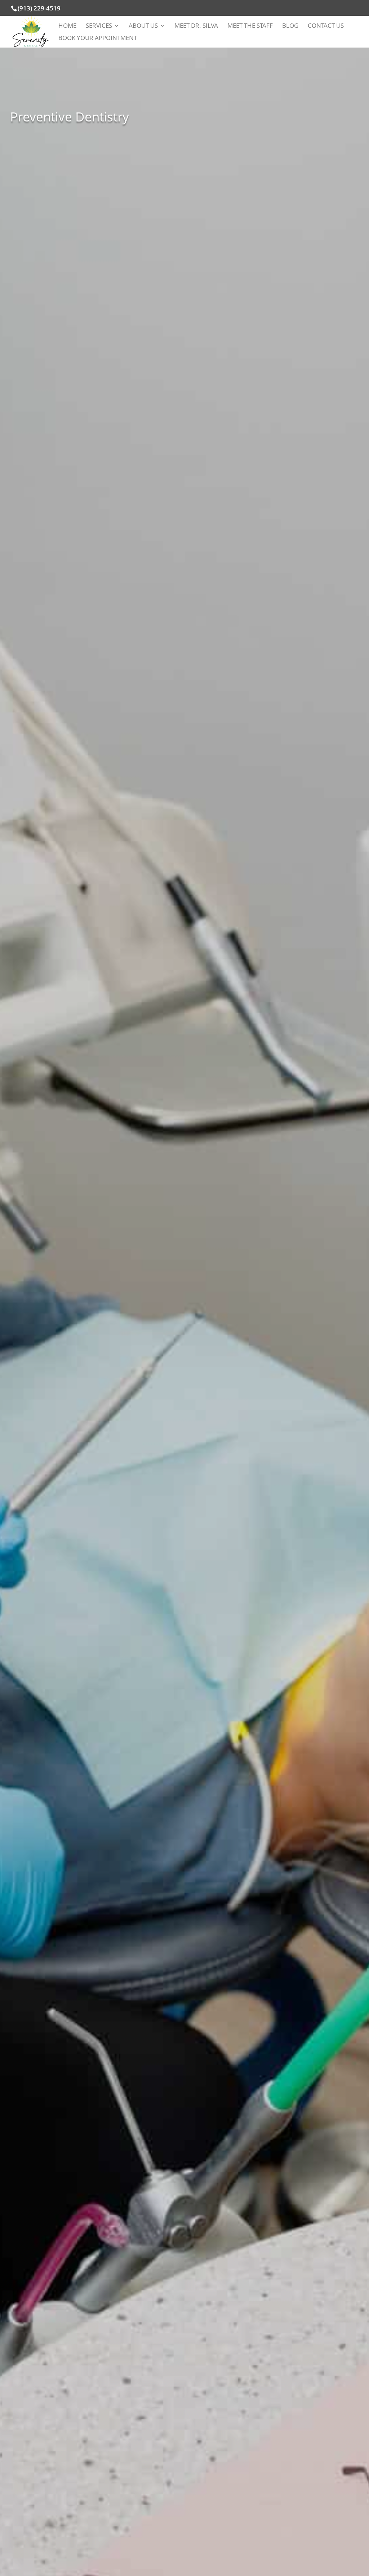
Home (67, 26)
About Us (143, 26)
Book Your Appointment (98, 39)
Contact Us (326, 26)
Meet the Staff (250, 26)
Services (99, 26)
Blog (290, 26)
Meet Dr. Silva (196, 26)
